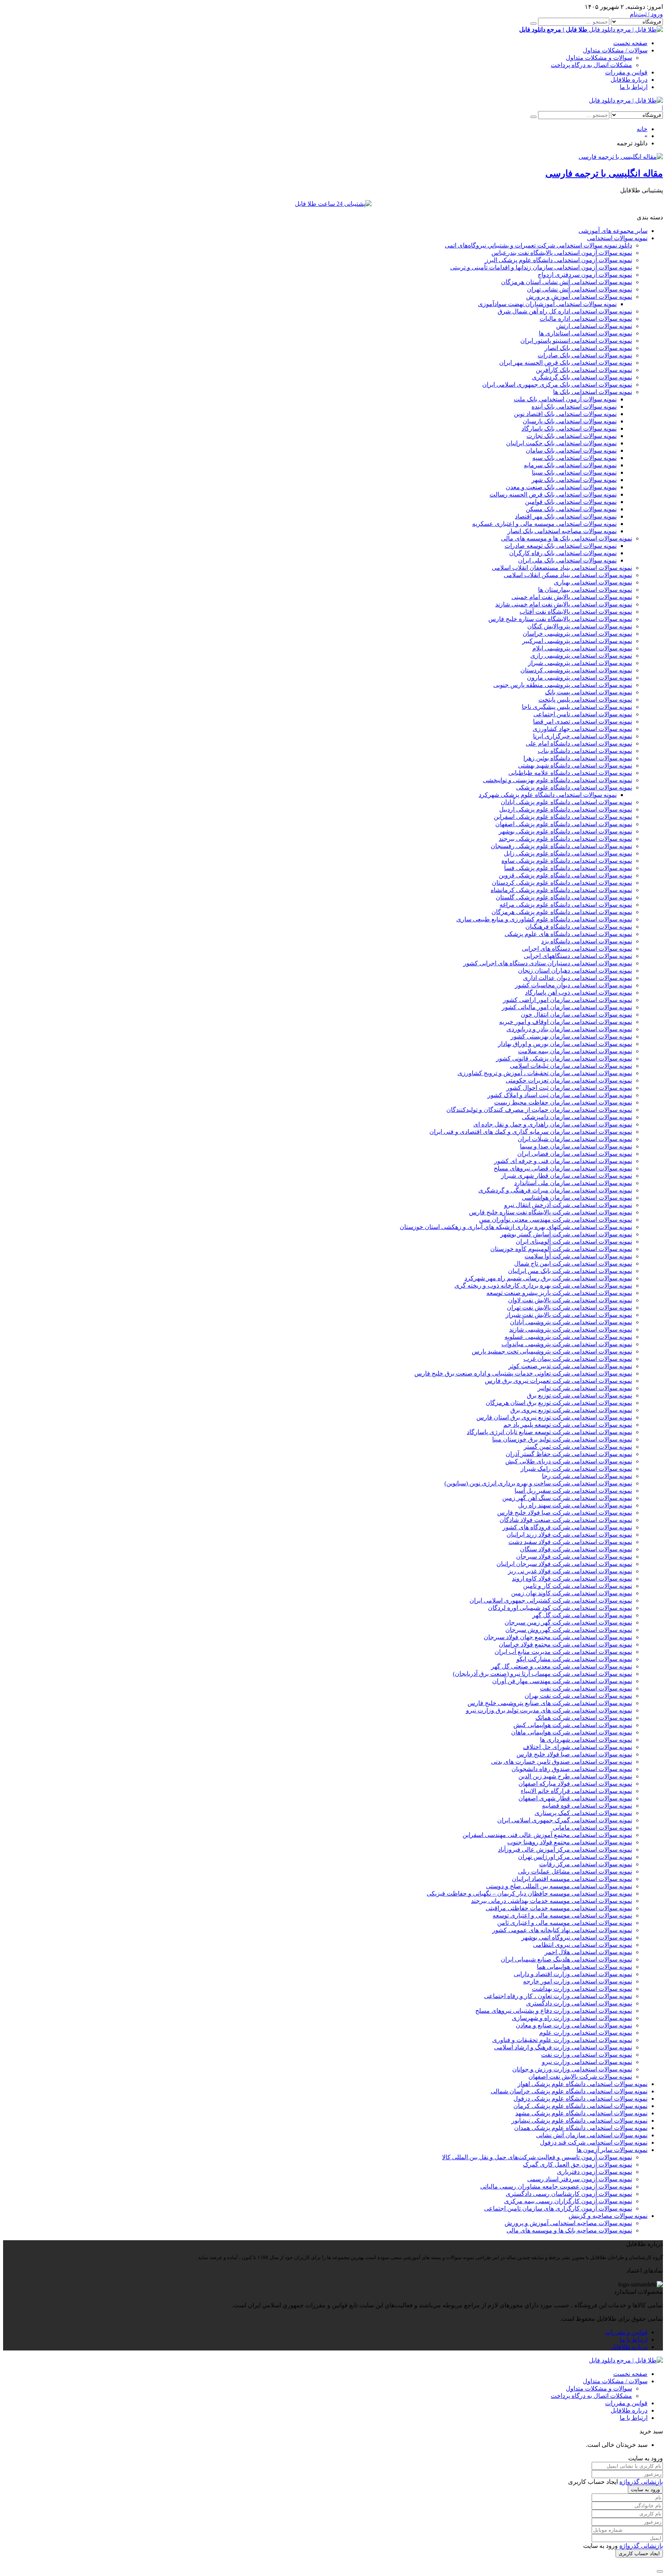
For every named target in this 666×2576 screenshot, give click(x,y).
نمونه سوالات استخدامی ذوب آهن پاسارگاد (579, 993)
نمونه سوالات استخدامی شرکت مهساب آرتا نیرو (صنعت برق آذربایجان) (542, 1674)
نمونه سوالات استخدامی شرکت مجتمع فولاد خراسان (565, 1644)
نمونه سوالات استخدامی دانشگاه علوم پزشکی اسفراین (563, 817)
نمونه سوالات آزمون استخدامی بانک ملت (565, 399)
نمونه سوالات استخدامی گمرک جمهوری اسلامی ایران (565, 1820)
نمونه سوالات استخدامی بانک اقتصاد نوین (565, 414)
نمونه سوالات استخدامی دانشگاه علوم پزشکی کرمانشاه (561, 890)
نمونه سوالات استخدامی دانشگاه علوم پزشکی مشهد (581, 2113)
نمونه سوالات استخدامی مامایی (592, 1828)
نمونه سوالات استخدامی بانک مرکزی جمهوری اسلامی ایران (557, 385)
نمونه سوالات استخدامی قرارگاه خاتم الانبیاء (576, 1791)
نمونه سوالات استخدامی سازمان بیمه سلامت (575, 1051)
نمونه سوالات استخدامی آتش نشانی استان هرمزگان (567, 282)
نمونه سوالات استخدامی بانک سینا (574, 472)
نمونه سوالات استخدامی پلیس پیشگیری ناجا (577, 707)
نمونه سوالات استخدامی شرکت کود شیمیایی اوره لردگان (560, 1608)
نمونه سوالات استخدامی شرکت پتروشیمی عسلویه (568, 1337)
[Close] (660, 2571)
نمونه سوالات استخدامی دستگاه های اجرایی (577, 949)
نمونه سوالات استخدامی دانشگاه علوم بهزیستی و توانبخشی (558, 780)
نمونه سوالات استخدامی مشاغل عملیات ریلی (575, 1871)
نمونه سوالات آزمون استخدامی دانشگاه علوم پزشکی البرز (559, 260)
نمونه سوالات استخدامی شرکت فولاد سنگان (576, 1549)
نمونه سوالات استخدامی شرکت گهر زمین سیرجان (568, 1622)
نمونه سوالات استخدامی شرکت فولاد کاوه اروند (572, 1578)
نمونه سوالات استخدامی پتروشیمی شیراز (580, 663)
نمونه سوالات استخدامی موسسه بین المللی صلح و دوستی (559, 1886)
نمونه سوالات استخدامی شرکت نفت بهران (578, 1696)
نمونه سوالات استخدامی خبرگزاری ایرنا (583, 736)
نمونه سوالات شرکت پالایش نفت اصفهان (580, 2077)
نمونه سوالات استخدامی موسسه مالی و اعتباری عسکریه (544, 524)
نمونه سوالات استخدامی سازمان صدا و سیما (576, 1146)
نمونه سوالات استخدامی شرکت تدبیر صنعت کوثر (570, 1366)
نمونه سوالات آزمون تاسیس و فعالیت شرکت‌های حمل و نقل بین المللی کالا (537, 2157)
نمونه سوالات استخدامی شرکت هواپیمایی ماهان (572, 1732)
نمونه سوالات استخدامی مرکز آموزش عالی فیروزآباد (565, 1850)
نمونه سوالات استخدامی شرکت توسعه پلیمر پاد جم (568, 1425)
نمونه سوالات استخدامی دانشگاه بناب (585, 751)
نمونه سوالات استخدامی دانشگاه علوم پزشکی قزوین (565, 875)
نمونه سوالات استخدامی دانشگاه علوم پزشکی (574, 787)
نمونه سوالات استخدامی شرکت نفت (586, 1688)
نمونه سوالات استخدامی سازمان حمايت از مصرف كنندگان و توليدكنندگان (539, 1110)
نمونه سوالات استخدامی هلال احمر (588, 1952)
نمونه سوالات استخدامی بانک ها (593, 392)
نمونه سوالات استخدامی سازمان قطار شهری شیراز (567, 1176)
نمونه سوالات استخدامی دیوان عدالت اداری (578, 978)
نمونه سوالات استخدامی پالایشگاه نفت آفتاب (576, 612)
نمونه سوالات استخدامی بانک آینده (574, 407)
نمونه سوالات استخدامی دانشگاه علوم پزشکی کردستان (562, 883)
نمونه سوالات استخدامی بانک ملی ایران (567, 560)
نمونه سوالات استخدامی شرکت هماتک (584, 1718)
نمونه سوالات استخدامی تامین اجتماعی (583, 714)
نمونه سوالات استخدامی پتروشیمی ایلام (582, 648)
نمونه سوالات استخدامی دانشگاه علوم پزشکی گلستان (564, 897)
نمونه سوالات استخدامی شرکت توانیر (585, 1388)
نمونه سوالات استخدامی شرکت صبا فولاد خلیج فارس (565, 1513)
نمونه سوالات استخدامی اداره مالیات (586, 319)
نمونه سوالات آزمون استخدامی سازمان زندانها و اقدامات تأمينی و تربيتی (541, 267)
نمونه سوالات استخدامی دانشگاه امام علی (579, 743)
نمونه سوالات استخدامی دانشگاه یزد (587, 941)
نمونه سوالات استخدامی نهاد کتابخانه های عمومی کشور (562, 1930)
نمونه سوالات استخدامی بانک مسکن (571, 509)
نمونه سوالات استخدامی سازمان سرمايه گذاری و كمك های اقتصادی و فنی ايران (531, 1132)
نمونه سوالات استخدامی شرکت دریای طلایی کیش (569, 1461)
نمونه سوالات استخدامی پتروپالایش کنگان (580, 626)
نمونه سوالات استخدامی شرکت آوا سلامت (578, 1256)
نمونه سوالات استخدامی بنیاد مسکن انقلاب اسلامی (568, 575)
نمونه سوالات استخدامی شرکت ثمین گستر (578, 1447)
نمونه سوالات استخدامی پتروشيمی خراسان (577, 634)
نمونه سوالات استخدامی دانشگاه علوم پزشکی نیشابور (579, 2121)
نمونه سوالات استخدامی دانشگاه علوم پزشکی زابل (568, 853)
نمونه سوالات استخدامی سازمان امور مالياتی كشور (567, 1007)
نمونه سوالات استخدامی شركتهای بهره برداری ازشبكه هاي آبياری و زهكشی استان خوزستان (516, 1227)
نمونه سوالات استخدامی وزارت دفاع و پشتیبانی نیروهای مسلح (554, 2011)
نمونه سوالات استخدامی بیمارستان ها (585, 590)
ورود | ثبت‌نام (646, 14)
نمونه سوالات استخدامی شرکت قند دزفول (594, 2142)
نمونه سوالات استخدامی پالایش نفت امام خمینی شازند (564, 604)
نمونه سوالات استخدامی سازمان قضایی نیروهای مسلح (563, 1168)
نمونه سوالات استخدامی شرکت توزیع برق (579, 1395)
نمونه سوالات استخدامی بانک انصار (588, 348)
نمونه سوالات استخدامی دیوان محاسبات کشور (573, 985)
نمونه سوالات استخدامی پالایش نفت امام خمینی (572, 597)
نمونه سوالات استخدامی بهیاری (593, 582)
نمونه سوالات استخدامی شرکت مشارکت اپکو (574, 1659)
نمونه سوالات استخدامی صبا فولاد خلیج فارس (574, 1754)
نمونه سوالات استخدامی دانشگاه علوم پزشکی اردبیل (566, 809)
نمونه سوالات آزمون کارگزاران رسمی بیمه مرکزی (568, 2201)
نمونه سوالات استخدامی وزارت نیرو (587, 2062)
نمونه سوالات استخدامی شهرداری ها (586, 1740)
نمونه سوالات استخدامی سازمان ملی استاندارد (573, 1183)
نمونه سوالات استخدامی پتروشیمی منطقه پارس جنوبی (563, 685)
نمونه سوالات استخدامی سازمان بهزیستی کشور (571, 1036)
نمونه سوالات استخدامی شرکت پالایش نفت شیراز (569, 1315)
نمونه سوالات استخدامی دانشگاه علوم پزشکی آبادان (566, 802)
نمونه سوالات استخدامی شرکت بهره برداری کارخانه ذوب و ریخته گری (543, 1285)
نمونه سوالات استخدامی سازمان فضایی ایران (575, 1154)
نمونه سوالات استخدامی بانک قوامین (571, 502)
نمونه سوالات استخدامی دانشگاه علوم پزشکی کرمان (580, 2106)
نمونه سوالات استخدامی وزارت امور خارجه (578, 1981)
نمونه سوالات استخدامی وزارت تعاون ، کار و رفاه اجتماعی (558, 1996)
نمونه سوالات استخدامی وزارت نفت (587, 2055)
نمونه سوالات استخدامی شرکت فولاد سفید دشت (570, 1542)
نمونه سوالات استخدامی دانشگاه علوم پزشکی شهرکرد (548, 795)
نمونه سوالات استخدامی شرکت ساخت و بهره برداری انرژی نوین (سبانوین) (538, 1483)
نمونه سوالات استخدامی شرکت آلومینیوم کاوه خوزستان (561, 1249)
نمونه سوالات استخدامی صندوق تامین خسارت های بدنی (562, 1762)
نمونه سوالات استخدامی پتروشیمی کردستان (576, 670)
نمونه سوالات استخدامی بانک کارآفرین (584, 370)
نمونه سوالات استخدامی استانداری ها (585, 333)
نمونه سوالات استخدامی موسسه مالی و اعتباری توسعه (562, 1915)
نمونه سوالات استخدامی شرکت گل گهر (582, 1615)
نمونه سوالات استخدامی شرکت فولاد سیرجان (574, 1557)
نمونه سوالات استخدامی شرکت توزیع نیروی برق (571, 1410)
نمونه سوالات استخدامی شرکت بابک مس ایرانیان (570, 1271)
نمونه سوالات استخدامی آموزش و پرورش (579, 297)
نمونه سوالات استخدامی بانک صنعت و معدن (561, 487)
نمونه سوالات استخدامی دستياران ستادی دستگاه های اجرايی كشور (548, 963)
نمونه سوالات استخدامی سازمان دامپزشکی (577, 1117)
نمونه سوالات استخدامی (617, 238)
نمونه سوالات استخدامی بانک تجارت (572, 436)
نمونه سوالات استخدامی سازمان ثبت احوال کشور (569, 1088)
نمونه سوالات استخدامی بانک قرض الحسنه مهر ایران (566, 363)
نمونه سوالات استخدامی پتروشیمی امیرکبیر (577, 641)
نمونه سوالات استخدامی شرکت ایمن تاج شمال (573, 1264)
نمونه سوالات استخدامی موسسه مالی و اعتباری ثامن (565, 1923)
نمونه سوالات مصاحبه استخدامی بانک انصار (562, 531)
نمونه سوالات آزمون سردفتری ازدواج (585, 275)
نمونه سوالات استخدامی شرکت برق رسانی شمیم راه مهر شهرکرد (548, 1278)
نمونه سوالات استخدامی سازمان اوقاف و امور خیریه (566, 1022)
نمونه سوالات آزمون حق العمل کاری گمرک (578, 2164)
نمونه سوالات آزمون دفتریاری (595, 2172)
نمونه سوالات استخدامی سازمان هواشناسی (577, 1198)
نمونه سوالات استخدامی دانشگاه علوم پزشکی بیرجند (565, 839)
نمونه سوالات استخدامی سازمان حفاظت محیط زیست (563, 1102)
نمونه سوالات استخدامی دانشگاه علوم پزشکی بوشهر (565, 831)
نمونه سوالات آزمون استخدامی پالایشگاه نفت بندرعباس (562, 253)
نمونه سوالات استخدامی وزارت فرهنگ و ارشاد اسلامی (563, 2047)
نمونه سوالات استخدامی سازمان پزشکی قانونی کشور (564, 1058)
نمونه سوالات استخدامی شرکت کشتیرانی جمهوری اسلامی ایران (551, 1600)
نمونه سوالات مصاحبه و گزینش (608, 2216)
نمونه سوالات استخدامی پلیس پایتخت (585, 700)
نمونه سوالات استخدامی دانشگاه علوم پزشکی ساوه (567, 861)
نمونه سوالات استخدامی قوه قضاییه (587, 1806)
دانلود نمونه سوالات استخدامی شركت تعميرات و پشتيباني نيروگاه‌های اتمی (538, 245)
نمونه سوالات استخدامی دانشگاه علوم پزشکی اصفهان (564, 824)
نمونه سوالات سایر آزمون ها (612, 2150)
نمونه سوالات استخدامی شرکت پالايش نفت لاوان (570, 1300)
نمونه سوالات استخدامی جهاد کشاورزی (582, 729)
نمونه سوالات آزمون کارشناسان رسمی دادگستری (569, 2194)
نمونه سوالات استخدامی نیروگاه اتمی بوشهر (577, 1937)
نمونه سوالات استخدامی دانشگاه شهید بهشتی (575, 765)
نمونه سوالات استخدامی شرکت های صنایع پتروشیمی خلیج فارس (550, 1703)
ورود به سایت (645, 2489)
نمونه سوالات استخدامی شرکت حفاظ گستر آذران (569, 1454)
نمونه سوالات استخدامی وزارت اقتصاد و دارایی (573, 1974)
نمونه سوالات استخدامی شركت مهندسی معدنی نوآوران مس (556, 1220)
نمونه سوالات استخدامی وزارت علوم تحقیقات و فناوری (562, 2040)
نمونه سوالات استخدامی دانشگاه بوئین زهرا (578, 758)
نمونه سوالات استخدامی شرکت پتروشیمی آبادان (571, 1322)
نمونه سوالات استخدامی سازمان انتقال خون (576, 1014)
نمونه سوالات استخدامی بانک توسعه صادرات (561, 546)
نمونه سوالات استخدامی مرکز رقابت (586, 1864)
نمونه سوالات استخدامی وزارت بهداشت (582, 1989)
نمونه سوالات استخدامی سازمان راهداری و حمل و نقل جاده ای (553, 1124)
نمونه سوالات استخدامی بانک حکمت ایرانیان (561, 443)
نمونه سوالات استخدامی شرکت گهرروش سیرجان (569, 1630)
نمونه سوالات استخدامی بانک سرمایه (570, 465)
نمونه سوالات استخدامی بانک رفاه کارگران (563, 553)
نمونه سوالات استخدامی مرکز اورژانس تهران (575, 1857)
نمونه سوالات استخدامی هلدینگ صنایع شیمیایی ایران (566, 1959)
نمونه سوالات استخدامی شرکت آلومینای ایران (574, 1242)
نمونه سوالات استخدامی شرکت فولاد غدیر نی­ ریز (570, 1571)
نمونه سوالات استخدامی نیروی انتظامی (583, 1945)
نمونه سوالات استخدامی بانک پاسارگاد (569, 428)
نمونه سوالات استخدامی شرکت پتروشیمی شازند (571, 1329)
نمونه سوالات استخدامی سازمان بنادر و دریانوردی (569, 1029)
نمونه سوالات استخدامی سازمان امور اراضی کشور (568, 1000)
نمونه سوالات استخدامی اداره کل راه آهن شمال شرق (565, 311)
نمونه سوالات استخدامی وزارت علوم (586, 2033)
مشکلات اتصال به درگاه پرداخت (591, 65)
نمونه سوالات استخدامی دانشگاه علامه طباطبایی (570, 773)
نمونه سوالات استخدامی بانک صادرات (585, 355)
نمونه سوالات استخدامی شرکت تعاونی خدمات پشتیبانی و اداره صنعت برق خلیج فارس (523, 1373)
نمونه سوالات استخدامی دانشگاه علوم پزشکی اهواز (583, 2084)
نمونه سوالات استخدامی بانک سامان (571, 450)
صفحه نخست (630, 43)
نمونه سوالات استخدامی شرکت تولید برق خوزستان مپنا (562, 1439)
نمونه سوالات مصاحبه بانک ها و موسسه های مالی (569, 2230)
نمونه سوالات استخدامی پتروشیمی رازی (581, 656)
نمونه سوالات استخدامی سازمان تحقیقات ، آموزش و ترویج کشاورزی (545, 1073)
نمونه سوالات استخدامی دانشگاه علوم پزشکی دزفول (580, 2099)
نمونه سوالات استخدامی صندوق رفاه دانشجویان (572, 1769)
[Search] (533, 24)
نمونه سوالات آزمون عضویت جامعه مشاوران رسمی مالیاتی (556, 2186)
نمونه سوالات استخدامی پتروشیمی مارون (579, 678)
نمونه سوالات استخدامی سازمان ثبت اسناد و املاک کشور (560, 1095)
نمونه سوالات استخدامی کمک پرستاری (583, 1813)
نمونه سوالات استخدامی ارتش (594, 326)
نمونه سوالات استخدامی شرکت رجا (587, 1476)
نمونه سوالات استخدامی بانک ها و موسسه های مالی (567, 538)
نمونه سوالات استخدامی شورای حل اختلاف (578, 1747)
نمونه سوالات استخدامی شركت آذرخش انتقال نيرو (568, 1205)
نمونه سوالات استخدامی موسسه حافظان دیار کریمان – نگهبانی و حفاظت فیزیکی (529, 1893)
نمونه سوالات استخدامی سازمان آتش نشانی (592, 2135)
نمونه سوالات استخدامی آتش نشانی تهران (579, 289)
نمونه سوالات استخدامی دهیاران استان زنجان (575, 971)
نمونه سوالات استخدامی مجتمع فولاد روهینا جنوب (570, 1842)
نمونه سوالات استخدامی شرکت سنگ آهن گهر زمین (567, 1498)
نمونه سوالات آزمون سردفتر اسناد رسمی (580, 2179)
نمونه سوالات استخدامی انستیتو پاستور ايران (576, 341)
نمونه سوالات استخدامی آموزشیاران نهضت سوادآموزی (547, 304)
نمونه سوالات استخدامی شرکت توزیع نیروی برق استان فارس (554, 1417)
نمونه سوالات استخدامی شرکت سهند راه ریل (575, 1505)
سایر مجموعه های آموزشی (613, 231)
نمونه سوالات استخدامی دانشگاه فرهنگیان (579, 927)
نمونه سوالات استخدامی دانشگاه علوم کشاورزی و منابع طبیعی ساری (544, 919)
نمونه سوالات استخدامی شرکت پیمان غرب (578, 1359)
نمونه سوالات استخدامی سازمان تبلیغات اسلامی (571, 1066)
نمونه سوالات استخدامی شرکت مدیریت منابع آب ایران (563, 1652)
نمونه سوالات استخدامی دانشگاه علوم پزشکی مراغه (566, 905)
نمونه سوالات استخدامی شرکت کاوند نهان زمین (572, 1593)
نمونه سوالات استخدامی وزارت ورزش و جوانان (572, 2069)
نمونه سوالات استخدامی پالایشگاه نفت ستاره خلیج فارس (560, 619)
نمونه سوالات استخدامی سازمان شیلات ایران (575, 1139)
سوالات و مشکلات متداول (599, 58)
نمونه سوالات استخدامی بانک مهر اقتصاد (566, 516)
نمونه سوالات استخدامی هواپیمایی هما (584, 1967)
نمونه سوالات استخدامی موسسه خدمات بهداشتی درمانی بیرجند (552, 1901)
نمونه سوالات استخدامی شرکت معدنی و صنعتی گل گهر (562, 1666)
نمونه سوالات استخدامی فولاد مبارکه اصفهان (575, 1784)
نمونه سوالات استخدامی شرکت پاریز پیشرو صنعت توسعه (559, 1293)
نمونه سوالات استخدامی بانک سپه (574, 458)
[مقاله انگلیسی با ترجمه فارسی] (621, 157)
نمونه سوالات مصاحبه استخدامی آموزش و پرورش (568, 2223)
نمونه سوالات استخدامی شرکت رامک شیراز (576, 1469)
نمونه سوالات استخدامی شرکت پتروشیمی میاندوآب (567, 1344)
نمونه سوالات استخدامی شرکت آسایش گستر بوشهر (566, 1234)
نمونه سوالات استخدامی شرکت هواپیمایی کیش (573, 1725)
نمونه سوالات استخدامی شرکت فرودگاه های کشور (567, 1527)
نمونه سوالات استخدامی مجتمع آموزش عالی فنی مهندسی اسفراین (547, 1835)
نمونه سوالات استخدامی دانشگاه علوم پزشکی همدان (581, 2128)
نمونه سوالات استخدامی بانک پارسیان (570, 421)
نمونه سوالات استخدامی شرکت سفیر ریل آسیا (573, 1491)
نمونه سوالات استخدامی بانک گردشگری (582, 377)
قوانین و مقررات (626, 72)
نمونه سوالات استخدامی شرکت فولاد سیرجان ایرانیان (564, 1564)
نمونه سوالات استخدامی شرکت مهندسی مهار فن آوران (562, 1681)
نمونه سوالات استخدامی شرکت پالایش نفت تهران (569, 1307)
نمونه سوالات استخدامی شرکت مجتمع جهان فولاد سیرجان (558, 1637)
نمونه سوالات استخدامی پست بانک (589, 692)
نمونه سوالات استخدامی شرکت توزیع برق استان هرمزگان (559, 1403)
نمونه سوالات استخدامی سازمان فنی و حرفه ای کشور (563, 1161)
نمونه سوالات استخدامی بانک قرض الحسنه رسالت (553, 494)
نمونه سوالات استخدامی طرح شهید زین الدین (575, 1776)
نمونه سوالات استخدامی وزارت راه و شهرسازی (572, 2018)
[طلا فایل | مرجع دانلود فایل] (626, 100)
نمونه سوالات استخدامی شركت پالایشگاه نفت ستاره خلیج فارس (551, 1212)
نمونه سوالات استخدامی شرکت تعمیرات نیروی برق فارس (558, 1381)
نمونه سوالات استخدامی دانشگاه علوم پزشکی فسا (568, 868)
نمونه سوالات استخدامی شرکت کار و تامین (578, 1586)
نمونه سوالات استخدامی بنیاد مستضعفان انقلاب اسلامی (562, 568)
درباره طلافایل (629, 80)
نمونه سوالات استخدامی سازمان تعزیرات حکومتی (569, 1080)
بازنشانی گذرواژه (641, 2482)
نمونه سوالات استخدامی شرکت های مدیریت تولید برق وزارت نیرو (549, 1710)
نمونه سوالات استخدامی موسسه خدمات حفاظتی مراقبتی (559, 1908)
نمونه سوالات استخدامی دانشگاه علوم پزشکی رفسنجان (561, 846)
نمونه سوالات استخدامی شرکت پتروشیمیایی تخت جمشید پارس (552, 1351)
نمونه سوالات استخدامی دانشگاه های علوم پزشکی (568, 934)
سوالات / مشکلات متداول (615, 50)
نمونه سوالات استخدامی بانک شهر (574, 480)
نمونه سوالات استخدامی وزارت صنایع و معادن (574, 2025)
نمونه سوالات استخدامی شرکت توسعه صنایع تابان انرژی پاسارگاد (549, 1432)
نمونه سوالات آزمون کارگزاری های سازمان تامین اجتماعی (558, 2208)
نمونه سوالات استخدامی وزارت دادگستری (579, 2003)
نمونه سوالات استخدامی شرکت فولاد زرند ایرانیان (569, 1535)
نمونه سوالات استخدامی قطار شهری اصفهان (575, 1798)
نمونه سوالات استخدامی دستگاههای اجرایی (578, 956)
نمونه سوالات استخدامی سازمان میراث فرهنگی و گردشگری (555, 1190)
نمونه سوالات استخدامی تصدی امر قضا (583, 721)
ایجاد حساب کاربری (639, 2553)
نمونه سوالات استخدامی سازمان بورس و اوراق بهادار (565, 1044)
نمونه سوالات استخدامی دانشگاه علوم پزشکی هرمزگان (562, 912)
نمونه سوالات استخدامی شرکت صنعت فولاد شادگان (566, 1520)
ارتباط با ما (634, 87)
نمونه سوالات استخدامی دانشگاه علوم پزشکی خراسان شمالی (569, 2091)
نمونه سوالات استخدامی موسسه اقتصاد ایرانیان (572, 1879)
